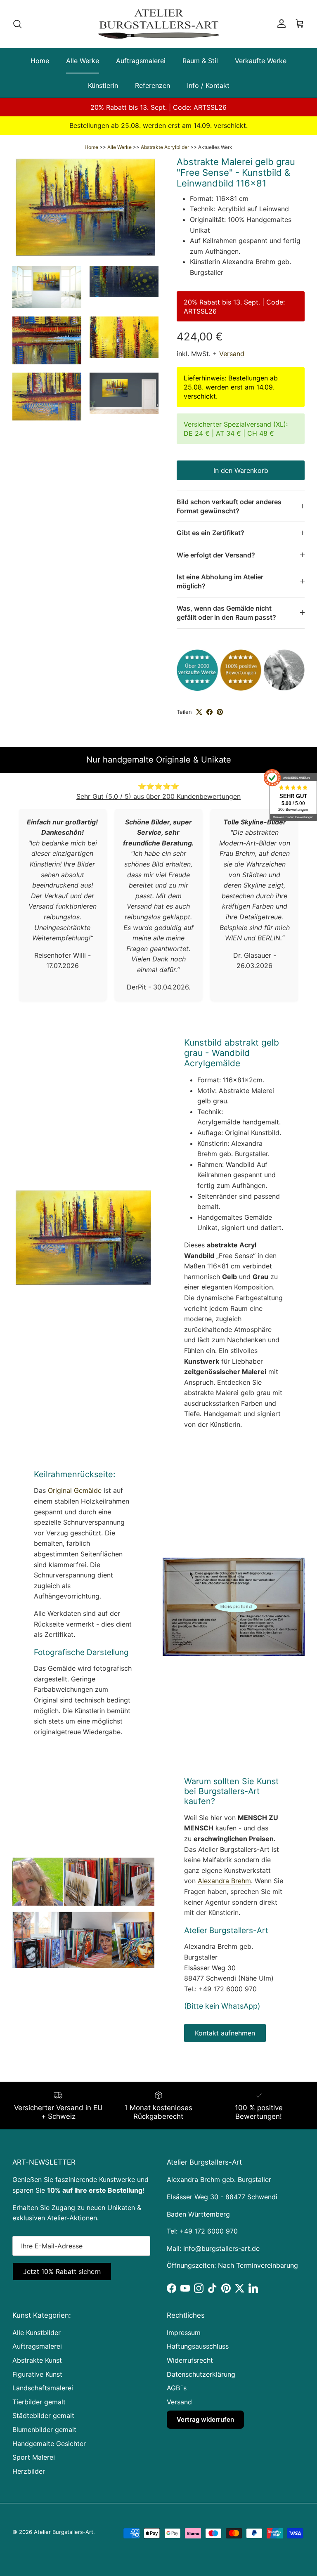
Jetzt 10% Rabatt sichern (140, 2508)
